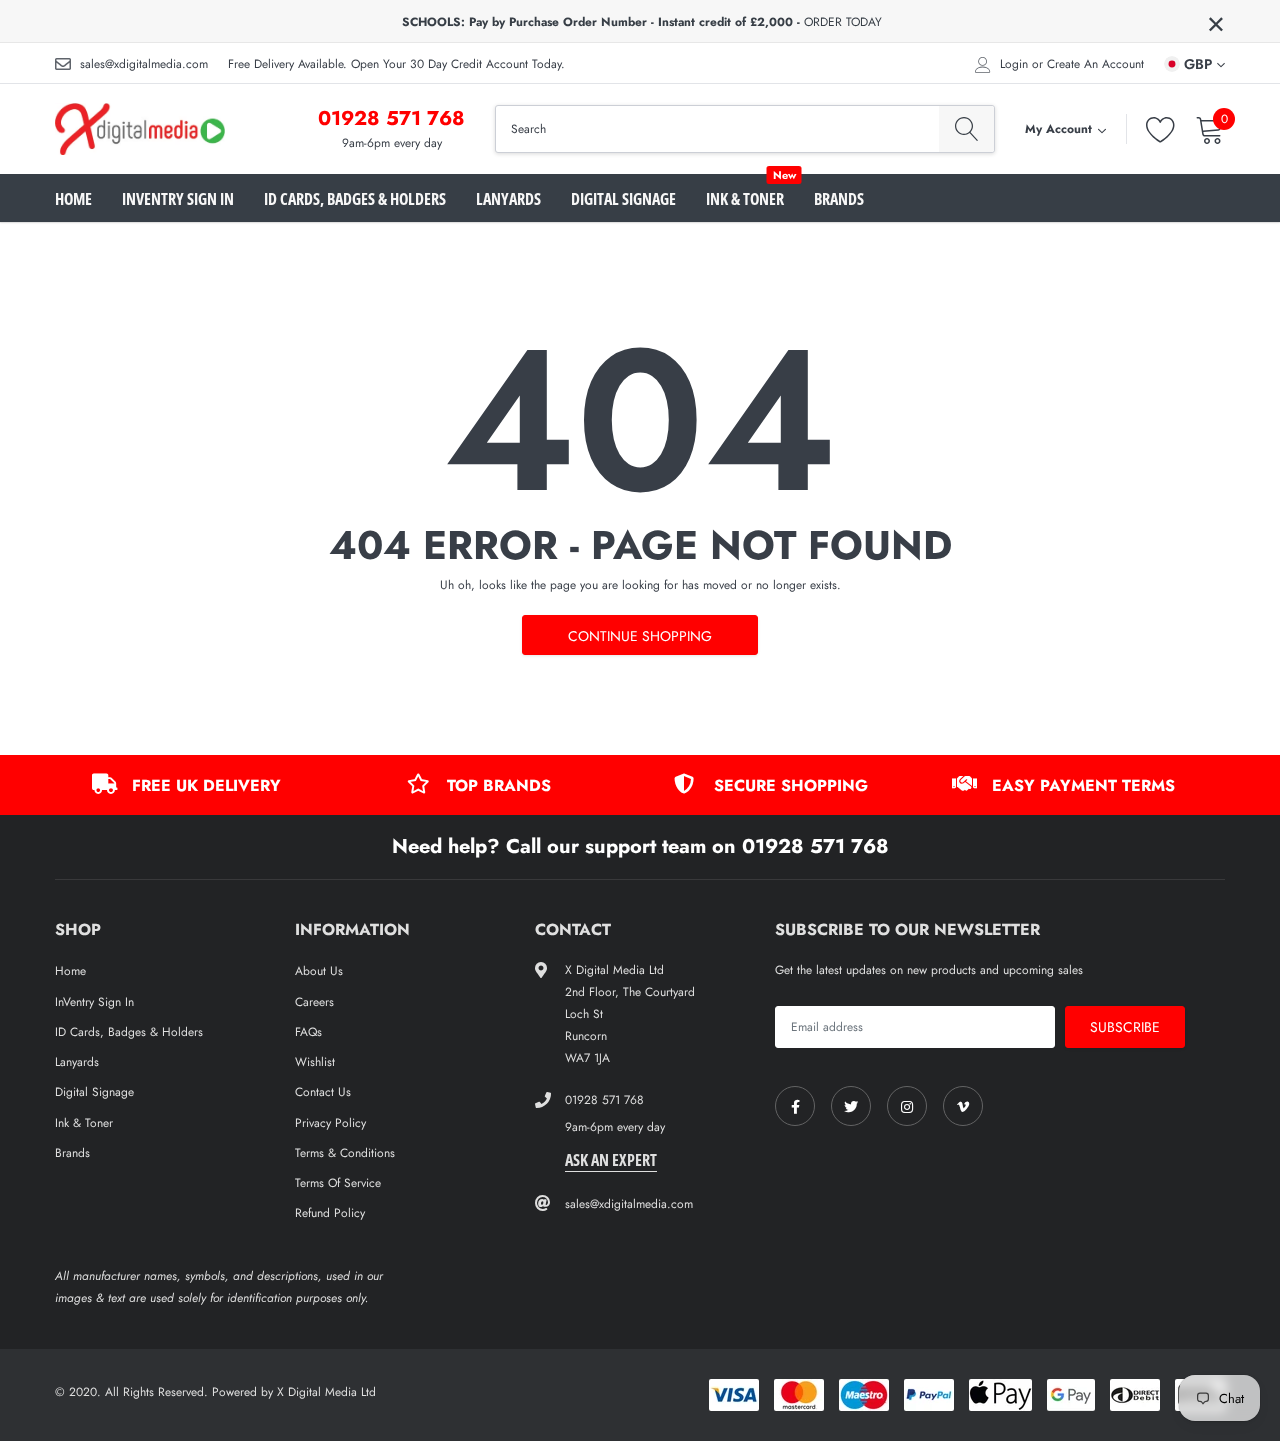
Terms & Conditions (345, 1153)
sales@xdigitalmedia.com (144, 64)
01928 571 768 (391, 118)
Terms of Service (338, 1183)
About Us (319, 971)
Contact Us (323, 1092)
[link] (795, 1106)
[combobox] (717, 129)
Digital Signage (623, 199)
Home (73, 199)
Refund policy (330, 1213)
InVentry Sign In (178, 199)
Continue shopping (640, 636)
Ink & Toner (745, 199)
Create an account (1095, 64)
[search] (966, 129)
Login (1014, 64)
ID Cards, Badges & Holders (355, 199)
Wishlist (315, 1062)
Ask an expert (611, 1160)
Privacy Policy (330, 1123)
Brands (839, 199)
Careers (314, 1002)
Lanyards (508, 199)
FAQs (308, 1032)
